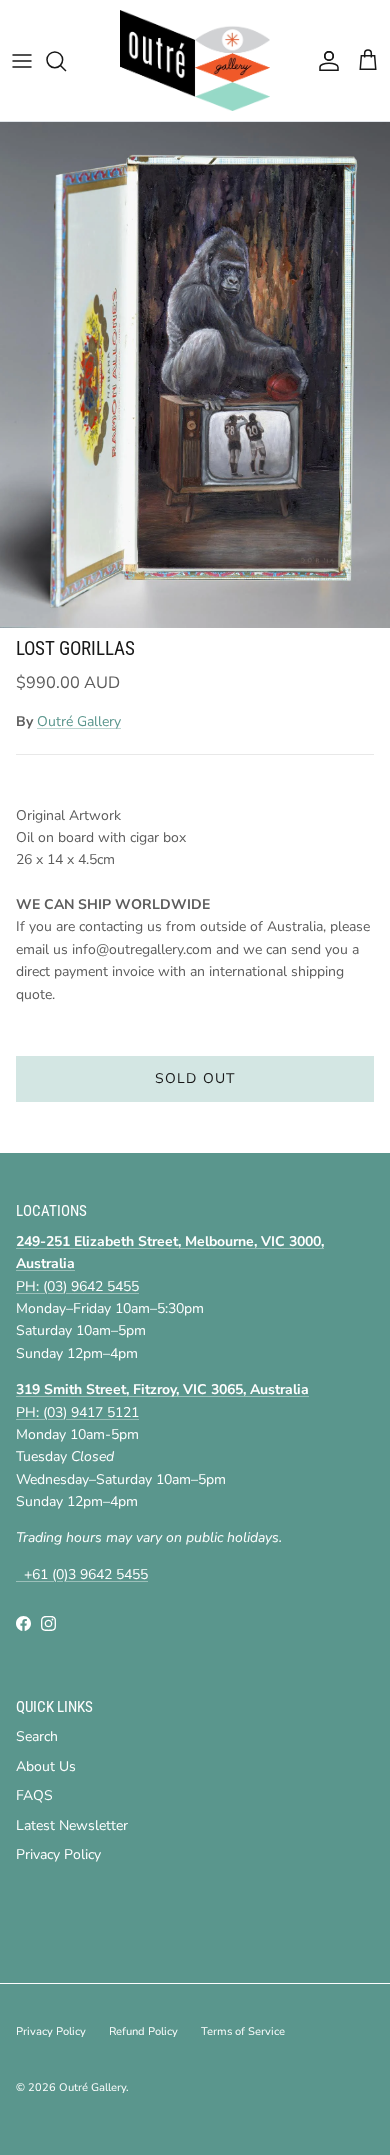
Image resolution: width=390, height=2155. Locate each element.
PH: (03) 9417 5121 (77, 1412)
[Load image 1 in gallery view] (195, 375)
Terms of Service (243, 2031)
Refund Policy (143, 2031)
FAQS (34, 1795)
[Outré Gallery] (195, 60)
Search (37, 1736)
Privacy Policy (58, 1854)
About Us (46, 1766)
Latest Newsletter (72, 1825)
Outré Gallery (79, 721)
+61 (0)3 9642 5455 (82, 1574)
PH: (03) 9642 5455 (77, 1286)
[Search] (66, 61)
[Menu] (22, 61)
